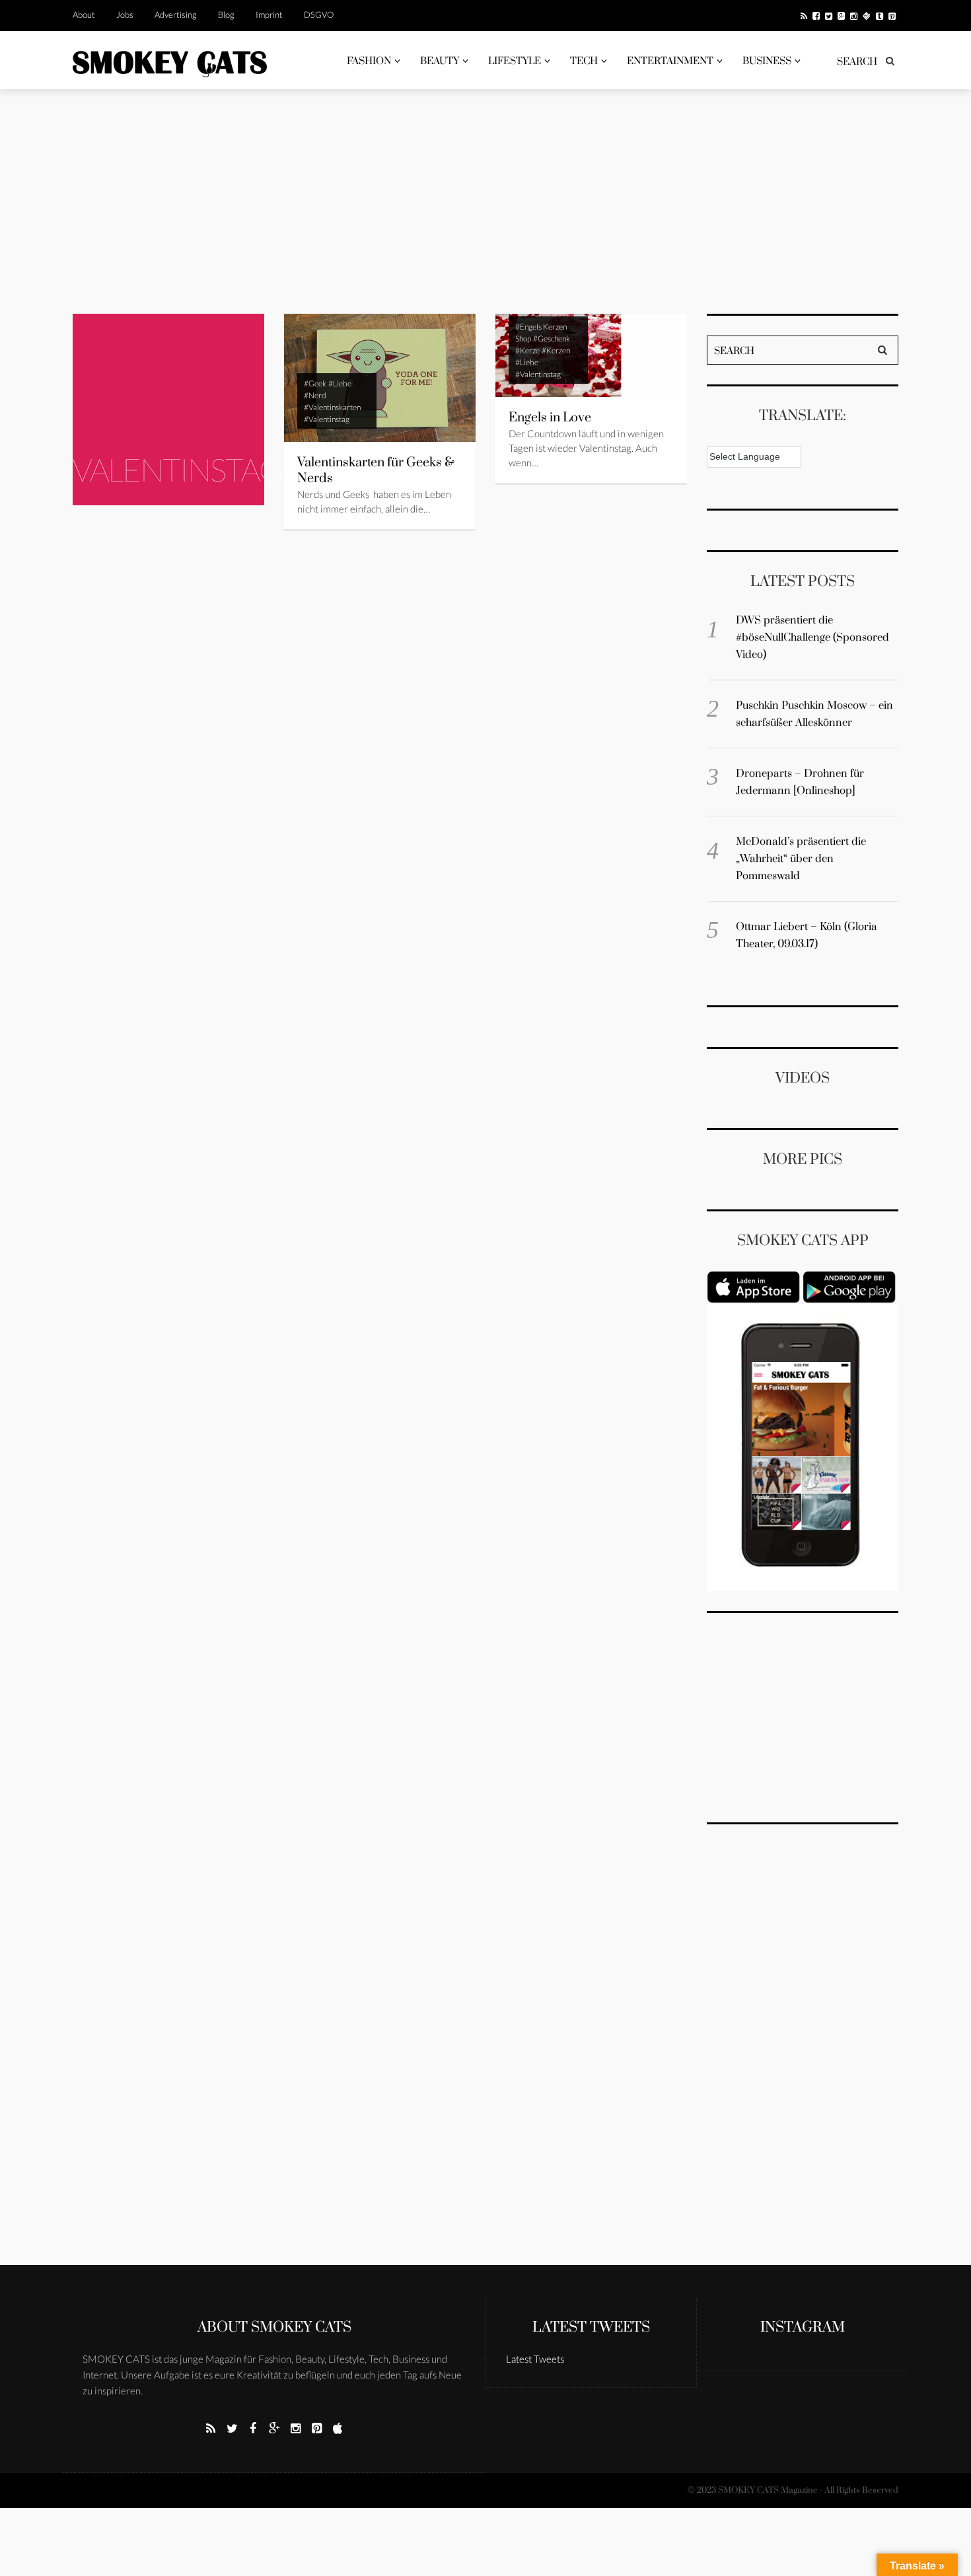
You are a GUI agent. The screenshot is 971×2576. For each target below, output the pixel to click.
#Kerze (527, 350)
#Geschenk (552, 339)
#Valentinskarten (332, 407)
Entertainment (670, 61)
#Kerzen (556, 350)
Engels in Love (550, 418)
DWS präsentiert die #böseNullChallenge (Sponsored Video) (812, 637)
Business (767, 61)
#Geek (315, 383)
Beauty (440, 61)
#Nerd (315, 395)
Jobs (125, 15)
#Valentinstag (327, 419)
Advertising (176, 15)
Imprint (269, 15)
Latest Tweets (591, 2327)
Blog (226, 15)
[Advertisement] (485, 201)
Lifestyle (515, 61)
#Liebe (340, 383)
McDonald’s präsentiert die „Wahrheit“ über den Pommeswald (801, 859)
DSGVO (319, 15)
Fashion (369, 61)
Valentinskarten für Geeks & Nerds (376, 471)
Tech (584, 61)
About (84, 15)
